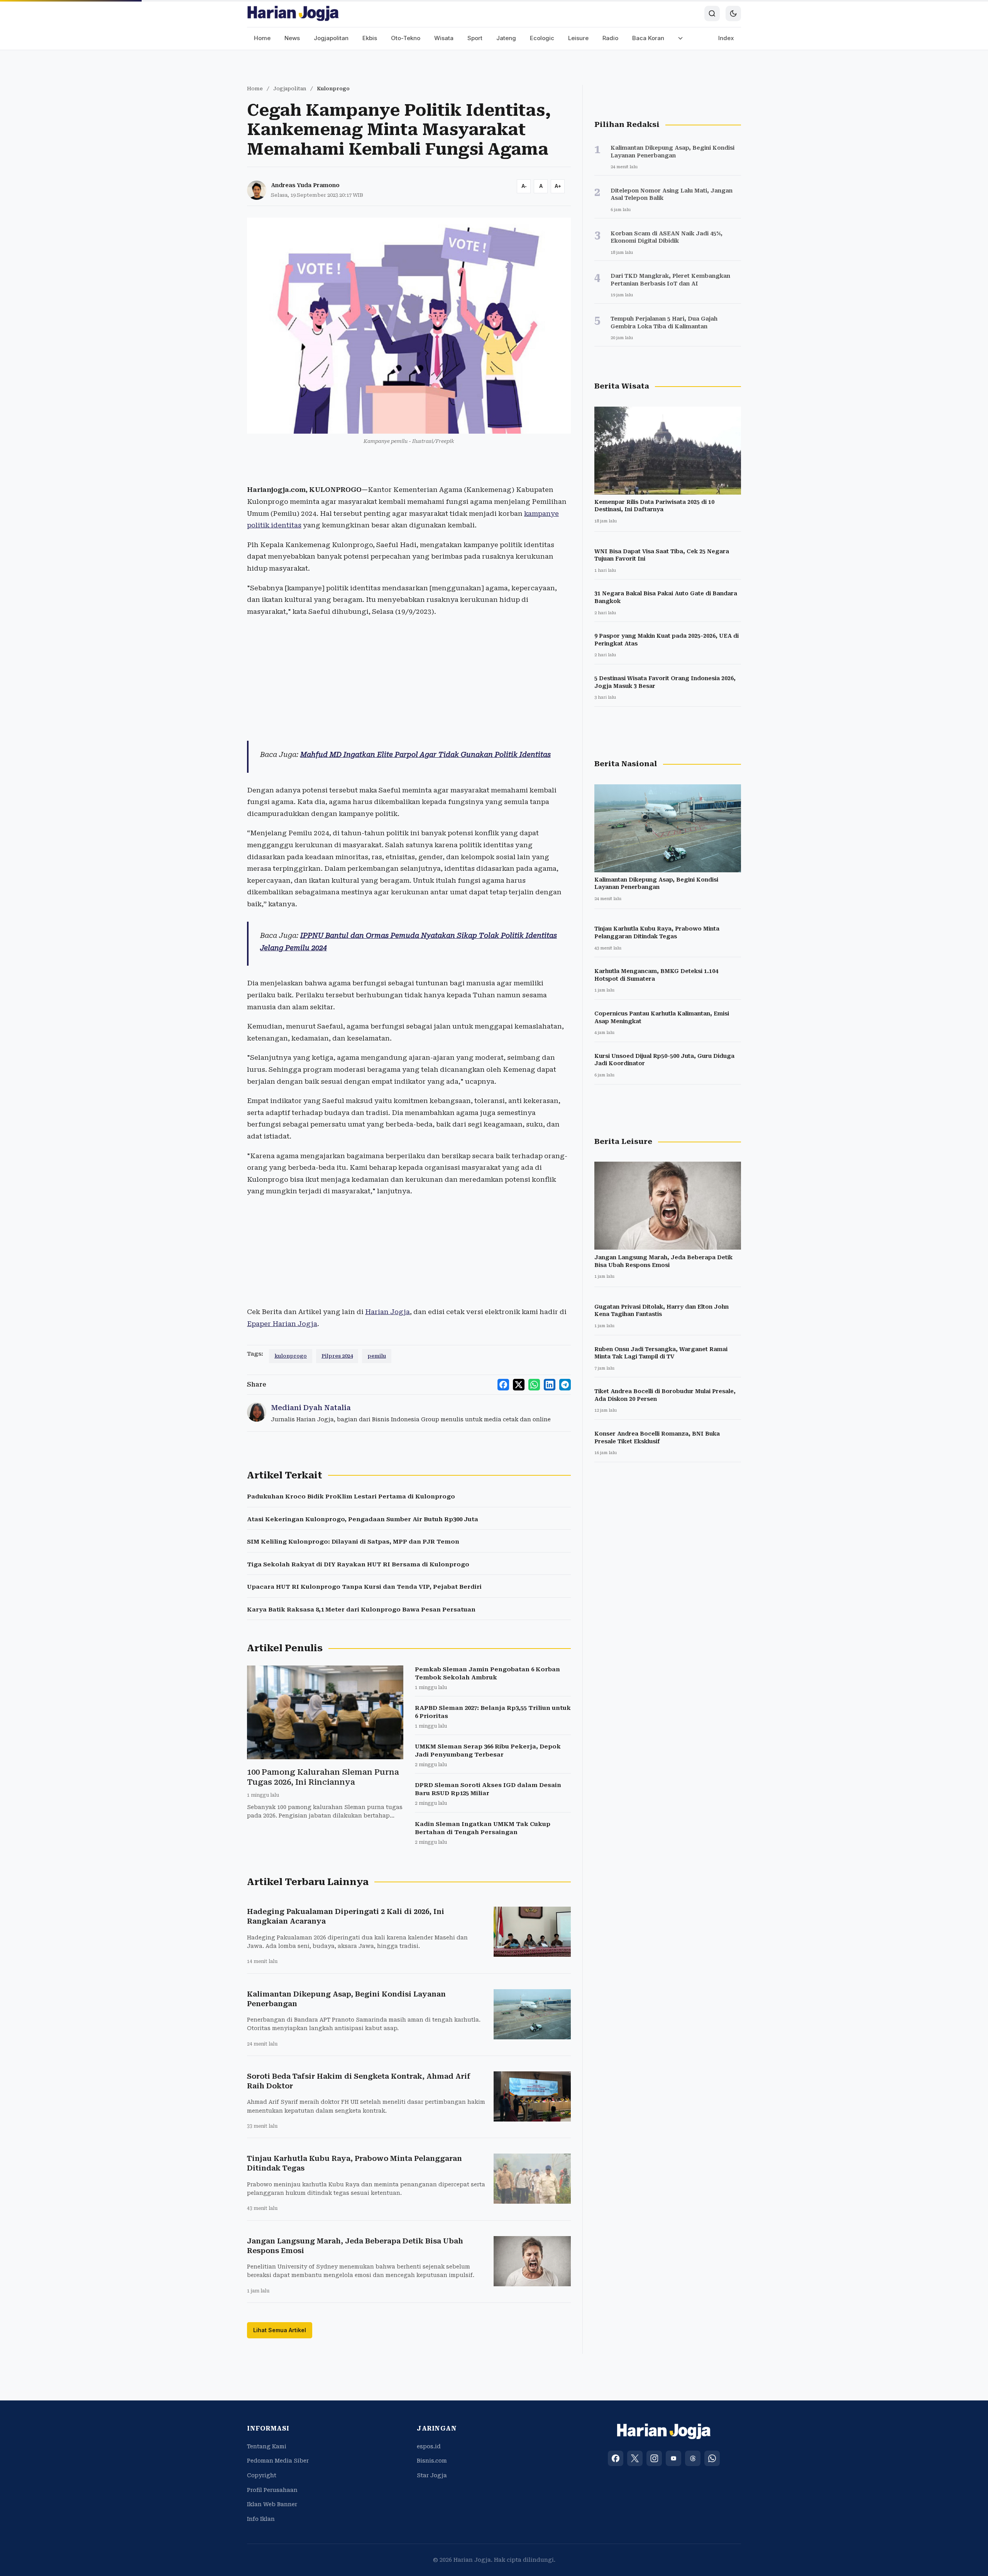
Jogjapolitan (331, 38)
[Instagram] (654, 2458)
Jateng (506, 38)
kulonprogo (291, 1356)
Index (726, 38)
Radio (610, 38)
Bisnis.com (432, 2461)
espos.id (429, 2446)
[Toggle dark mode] (733, 14)
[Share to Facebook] (503, 1385)
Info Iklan (261, 2519)
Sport (475, 38)
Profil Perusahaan (272, 2490)
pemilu (377, 1356)
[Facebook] (616, 2458)
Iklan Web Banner (272, 2504)
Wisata (444, 38)
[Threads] (693, 2458)
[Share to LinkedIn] (550, 1385)
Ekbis (370, 38)
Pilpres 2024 (337, 1356)
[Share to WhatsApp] (534, 1385)
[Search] (712, 14)
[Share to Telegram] (565, 1385)
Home (262, 38)
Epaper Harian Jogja (282, 1324)
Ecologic (542, 38)
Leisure (578, 38)
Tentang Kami (267, 2446)
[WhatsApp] (712, 2458)
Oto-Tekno (406, 38)
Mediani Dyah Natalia (311, 1408)
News (292, 38)
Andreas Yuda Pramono (305, 185)
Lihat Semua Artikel (280, 2330)
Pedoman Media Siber (278, 2461)
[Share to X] (519, 1385)
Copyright (262, 2475)
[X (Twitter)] (635, 2458)
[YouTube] (673, 2458)
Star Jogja (432, 2475)
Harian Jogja (387, 1312)
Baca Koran (648, 38)
